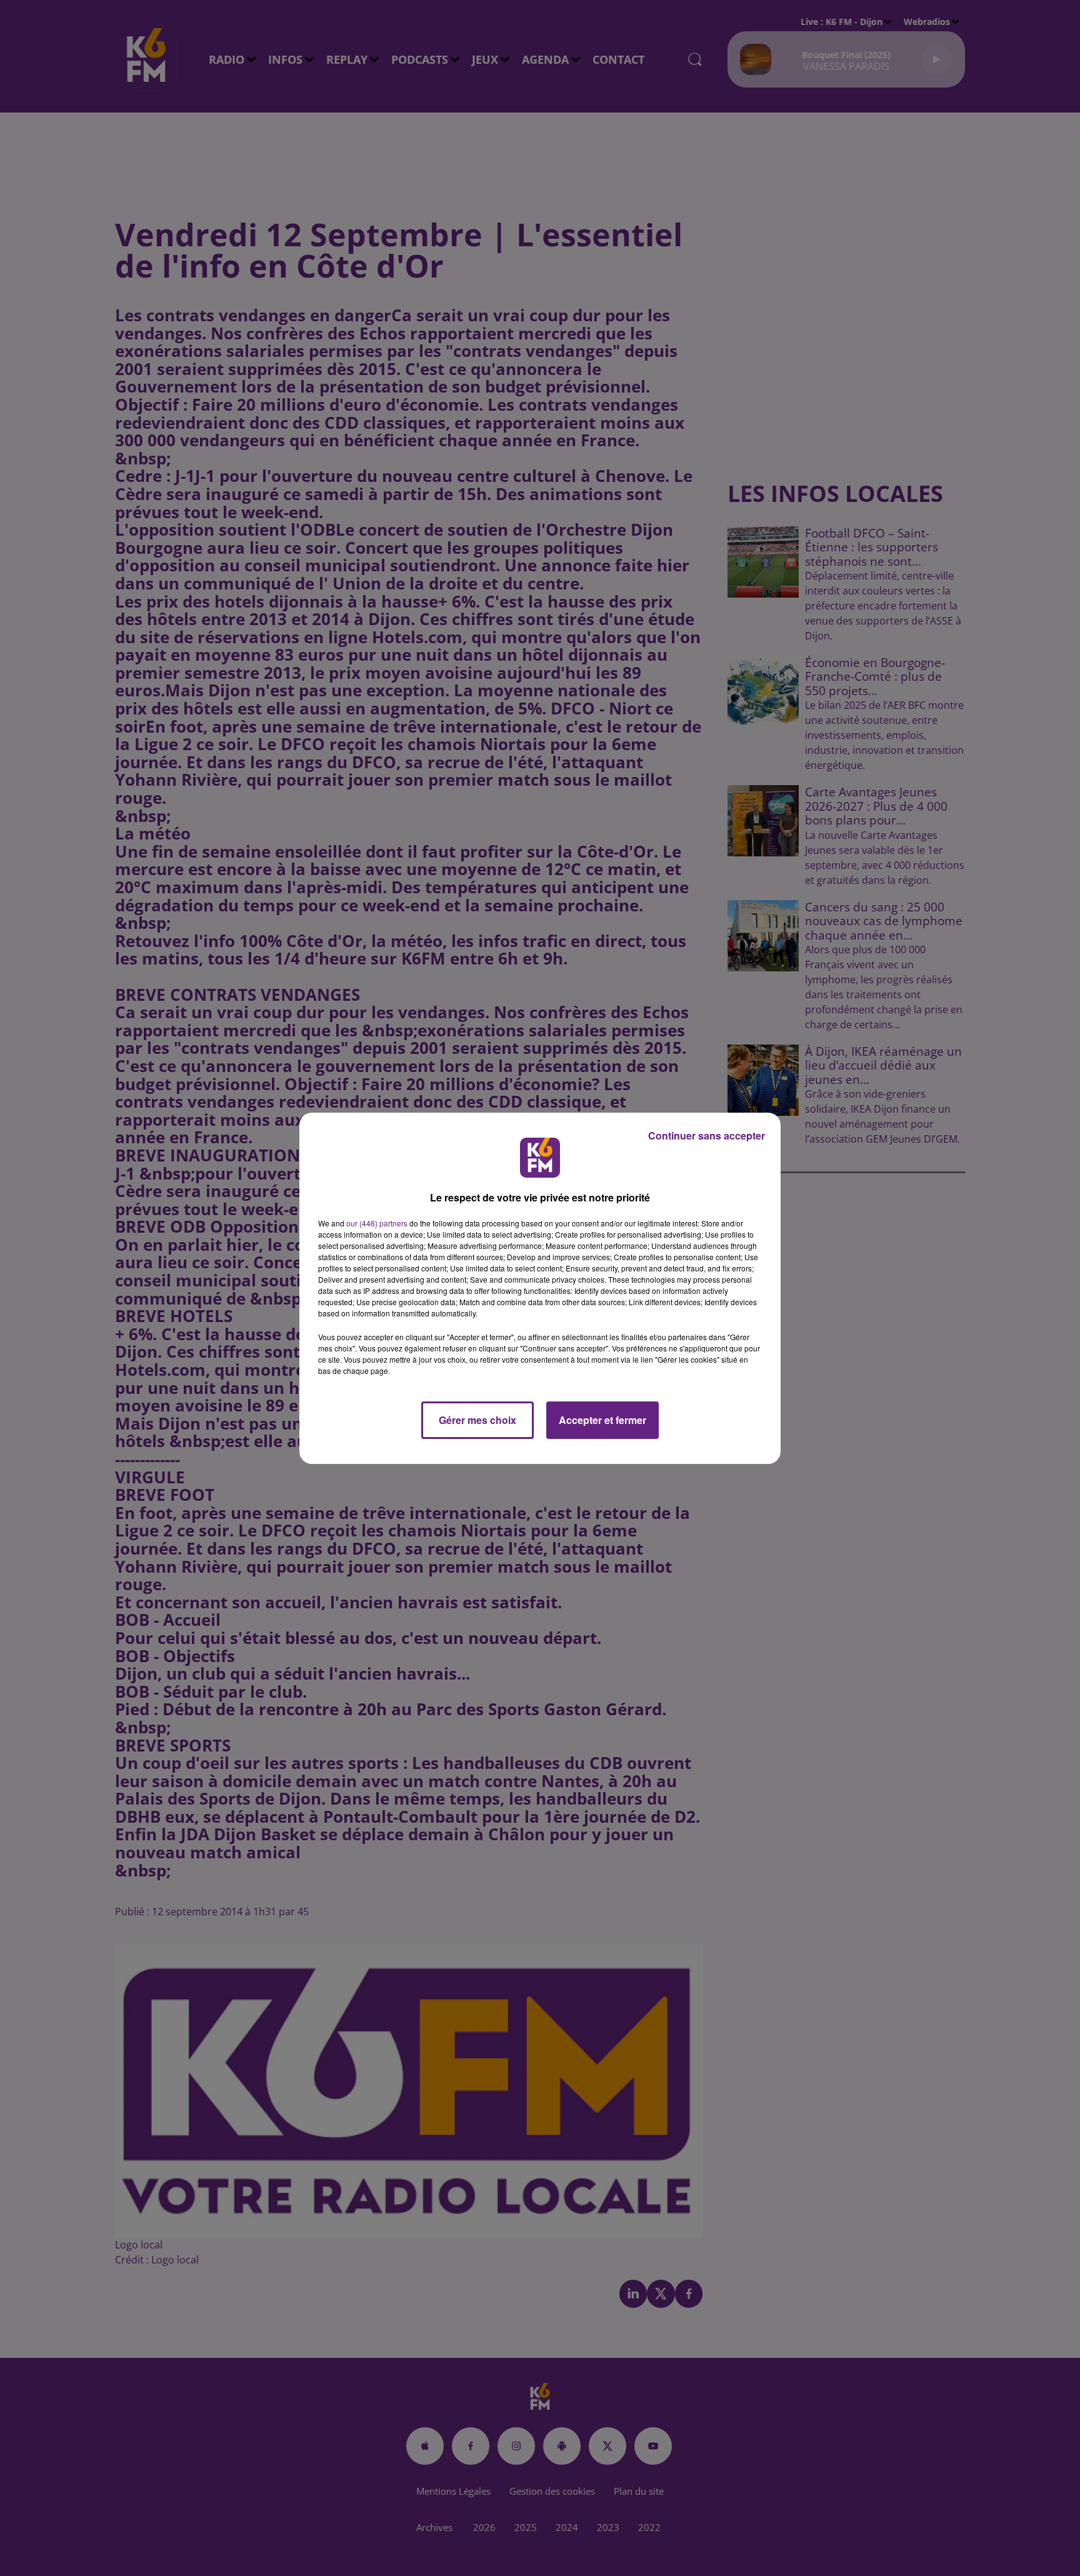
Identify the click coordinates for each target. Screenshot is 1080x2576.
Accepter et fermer (602, 1420)
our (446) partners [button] (377, 1223)
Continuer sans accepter (707, 1135)
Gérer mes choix (477, 1420)
